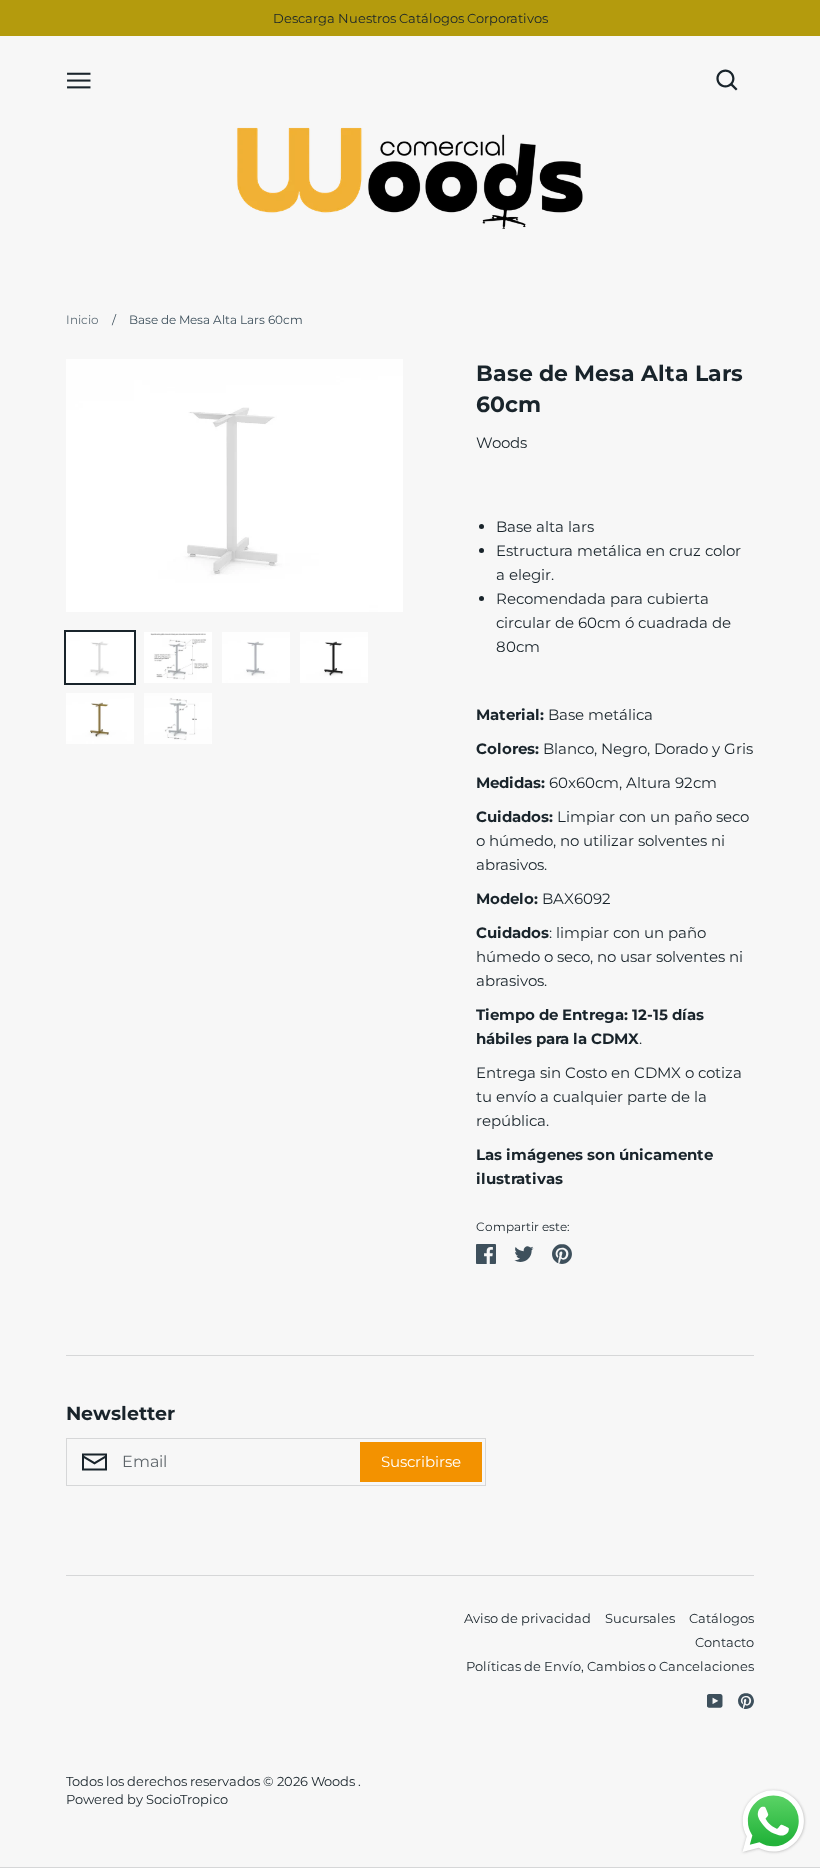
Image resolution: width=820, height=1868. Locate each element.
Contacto (724, 1642)
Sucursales (640, 1618)
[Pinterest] (738, 1699)
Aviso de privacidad (527, 1618)
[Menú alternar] (79, 79)
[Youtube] (707, 1699)
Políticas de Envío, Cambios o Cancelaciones (610, 1666)
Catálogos (721, 1618)
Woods (501, 442)
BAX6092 (543, 898)
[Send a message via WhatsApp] (773, 1821)
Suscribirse (421, 1461)
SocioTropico (187, 1799)
